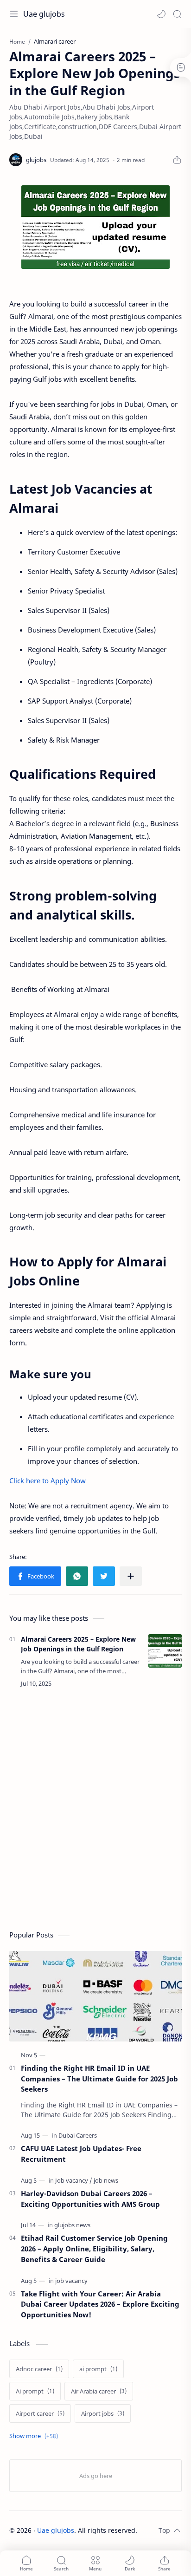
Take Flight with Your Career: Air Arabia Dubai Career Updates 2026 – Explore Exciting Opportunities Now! (100, 2304)
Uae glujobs (44, 14)
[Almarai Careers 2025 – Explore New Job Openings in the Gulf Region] (165, 1651)
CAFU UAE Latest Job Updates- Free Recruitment (81, 2154)
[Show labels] (35, 2436)
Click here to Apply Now (48, 1480)
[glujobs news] (72, 2225)
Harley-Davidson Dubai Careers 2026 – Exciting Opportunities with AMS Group (90, 2199)
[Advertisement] (95, 1811)
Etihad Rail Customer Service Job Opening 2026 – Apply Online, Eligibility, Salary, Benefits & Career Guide (94, 2249)
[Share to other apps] (131, 1576)
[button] (161, 14)
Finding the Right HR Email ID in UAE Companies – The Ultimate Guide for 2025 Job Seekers (99, 2079)
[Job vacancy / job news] (87, 2180)
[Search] (177, 14)
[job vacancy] (71, 2281)
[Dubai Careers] (78, 2135)
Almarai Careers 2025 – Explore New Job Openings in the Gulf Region (78, 1644)
